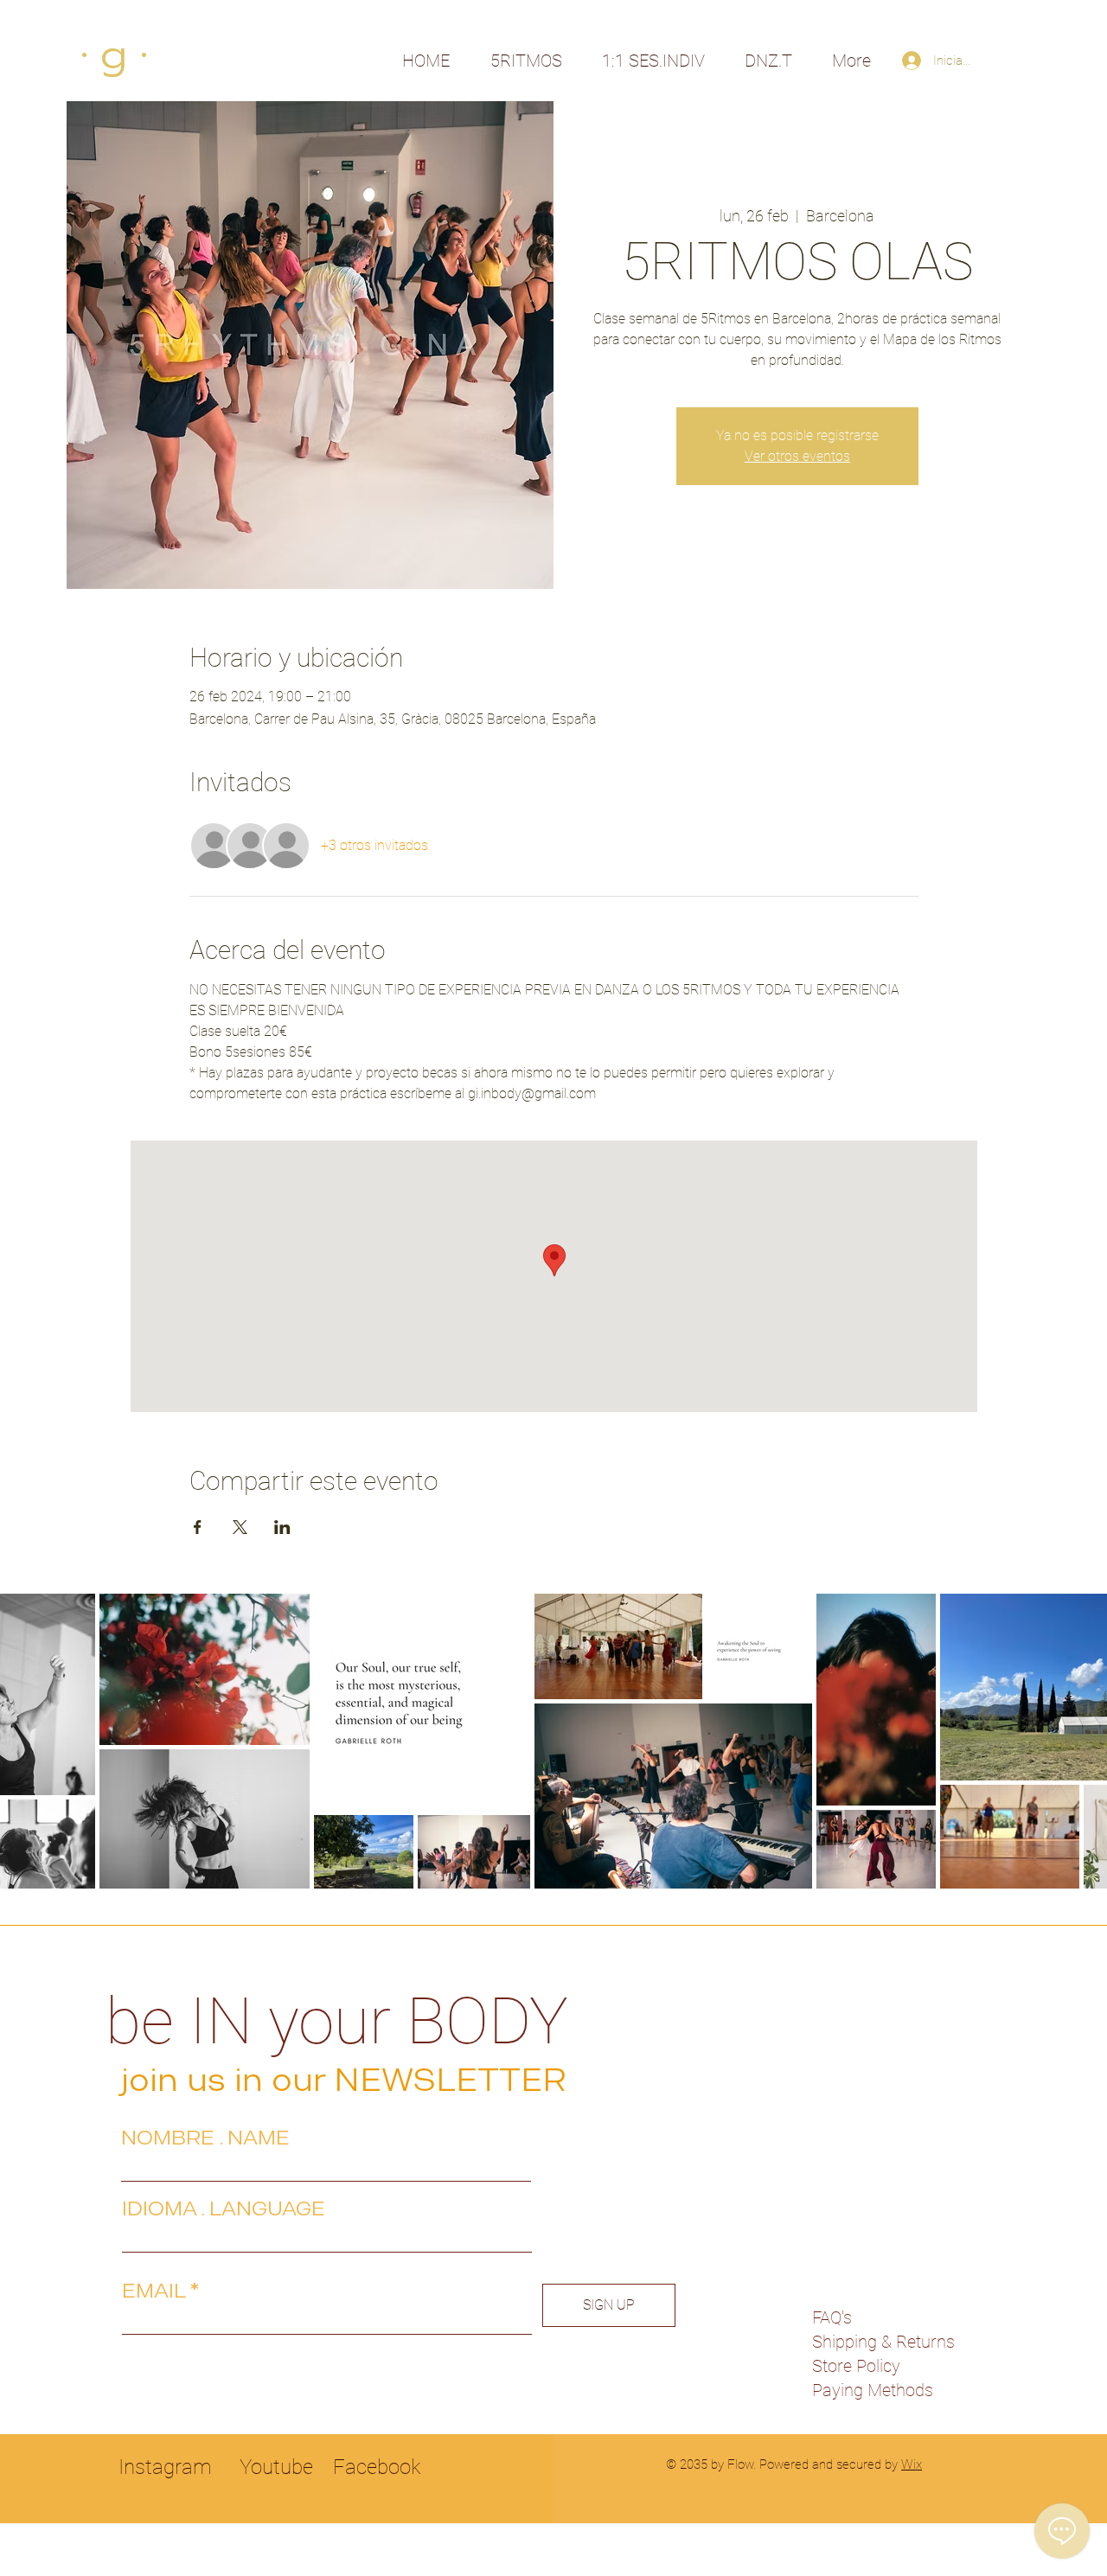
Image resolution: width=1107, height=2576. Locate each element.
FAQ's (832, 2317)
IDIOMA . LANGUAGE (224, 2208)
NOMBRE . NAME (205, 2138)
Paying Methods (873, 2390)
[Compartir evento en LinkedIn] (282, 1527)
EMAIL (154, 2291)
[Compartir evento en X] (240, 1527)
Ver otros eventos (797, 456)
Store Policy (856, 2366)
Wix (912, 2464)
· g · (114, 55)
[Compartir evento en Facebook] (198, 1527)
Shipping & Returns (883, 2342)
